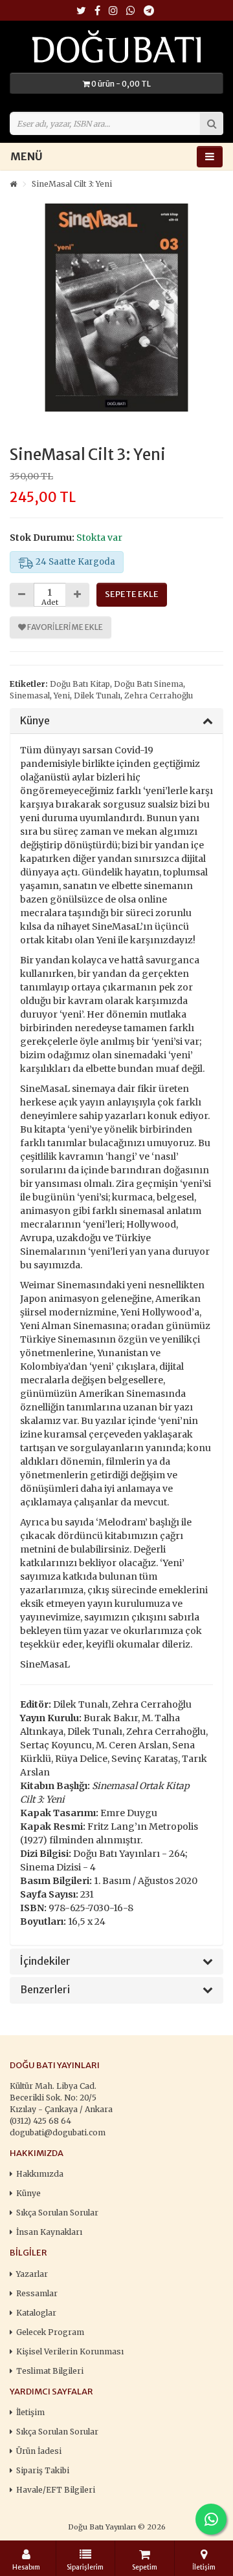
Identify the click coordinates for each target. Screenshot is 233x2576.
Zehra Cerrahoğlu (159, 696)
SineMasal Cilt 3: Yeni (72, 184)
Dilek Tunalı (97, 696)
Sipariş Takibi (43, 2470)
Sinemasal (30, 696)
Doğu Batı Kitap (80, 684)
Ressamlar (37, 2293)
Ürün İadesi (39, 2451)
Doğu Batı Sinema (149, 684)
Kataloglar (36, 2313)
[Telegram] (149, 11)
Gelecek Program (50, 2332)
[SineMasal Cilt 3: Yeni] (116, 308)
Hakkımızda (40, 2174)
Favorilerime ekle (64, 627)
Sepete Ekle (132, 594)
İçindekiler (45, 1962)
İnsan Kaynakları (49, 2232)
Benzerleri (45, 1990)
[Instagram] (113, 11)
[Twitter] (81, 11)
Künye (35, 721)
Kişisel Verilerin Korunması (70, 2351)
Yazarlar (32, 2274)
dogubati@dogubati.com (58, 2132)
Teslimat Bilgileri (50, 2371)
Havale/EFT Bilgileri (56, 2490)
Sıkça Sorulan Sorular (57, 2213)
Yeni (62, 696)
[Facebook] (97, 11)
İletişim (30, 2412)
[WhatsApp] (131, 11)
